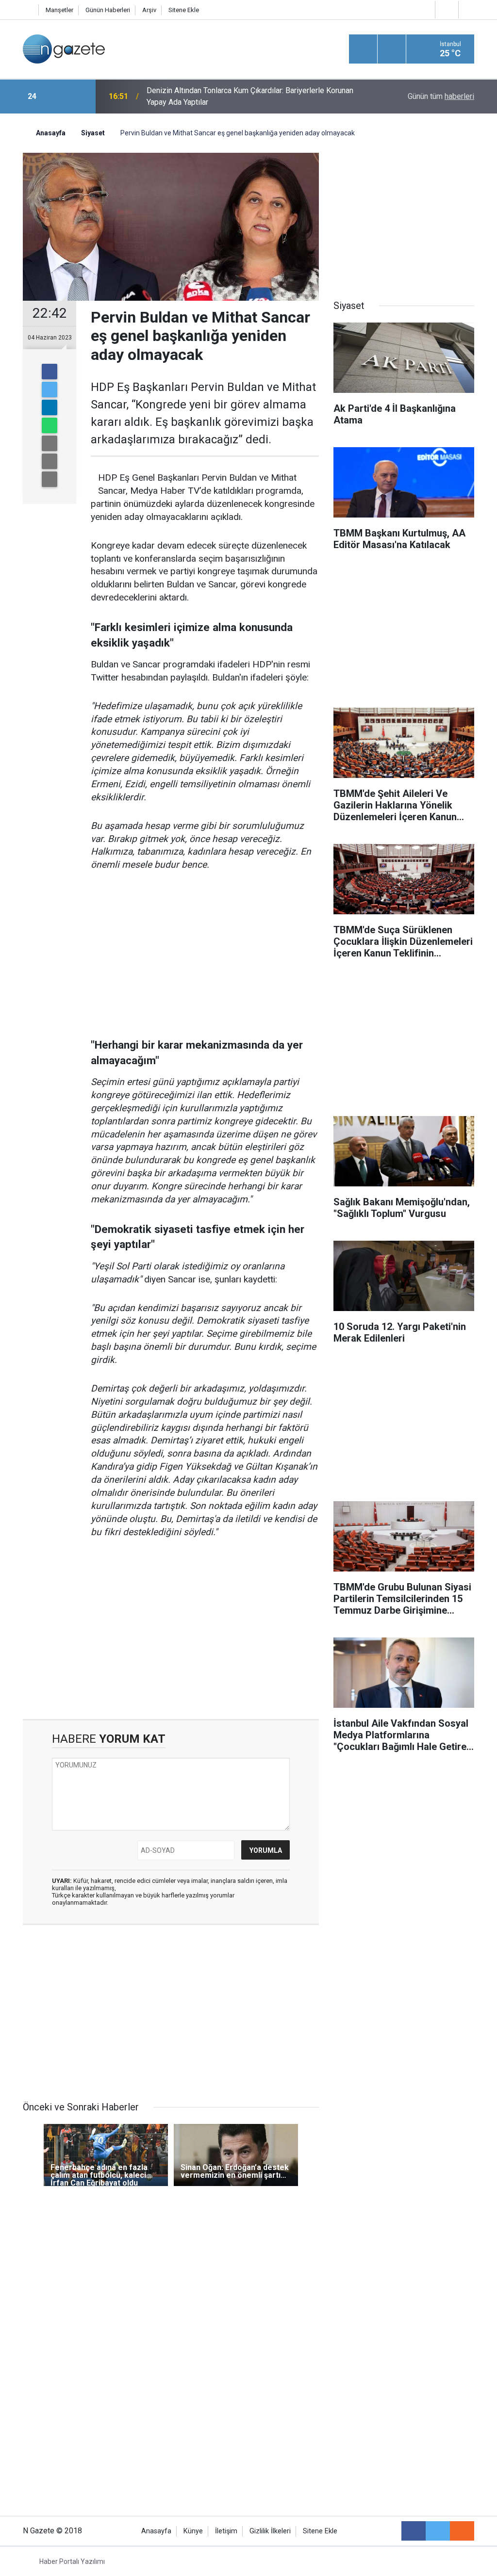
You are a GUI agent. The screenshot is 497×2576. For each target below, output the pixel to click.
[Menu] (363, 49)
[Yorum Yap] (50, 479)
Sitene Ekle (184, 10)
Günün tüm (441, 96)
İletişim (226, 2531)
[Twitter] (50, 389)
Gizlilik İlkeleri (270, 2531)
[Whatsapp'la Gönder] (50, 425)
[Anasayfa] (28, 10)
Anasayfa (156, 2531)
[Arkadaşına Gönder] (50, 443)
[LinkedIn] (50, 407)
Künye (193, 2531)
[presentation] (58, 97)
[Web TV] (446, 9)
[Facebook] (50, 372)
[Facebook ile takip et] (414, 2531)
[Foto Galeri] (469, 9)
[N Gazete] (64, 48)
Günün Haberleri (108, 10)
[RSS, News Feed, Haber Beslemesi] (462, 2531)
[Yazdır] (50, 461)
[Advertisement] (205, 955)
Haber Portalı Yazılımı (72, 2561)
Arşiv (149, 10)
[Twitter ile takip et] (438, 2531)
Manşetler (59, 10)
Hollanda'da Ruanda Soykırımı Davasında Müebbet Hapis (242, 96)
